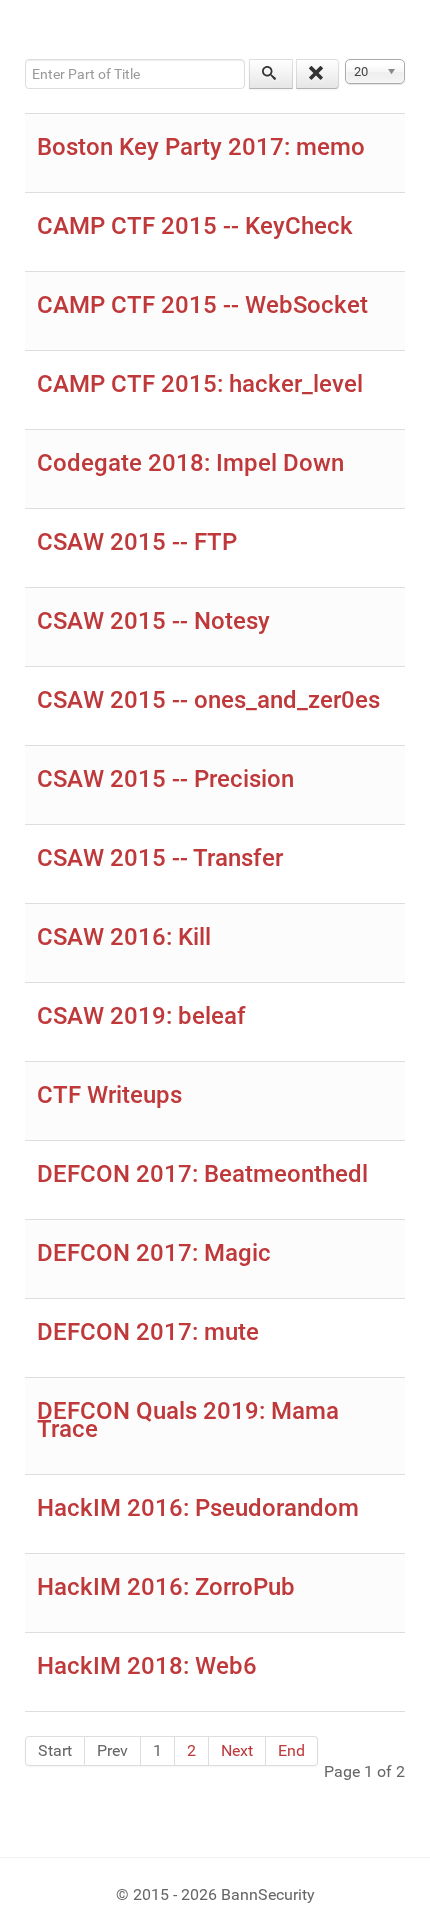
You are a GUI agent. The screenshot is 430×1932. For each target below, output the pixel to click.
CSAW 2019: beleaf (141, 1016)
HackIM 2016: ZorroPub (166, 1587)
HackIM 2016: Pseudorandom (198, 1508)
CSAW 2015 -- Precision (165, 779)
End (291, 1750)
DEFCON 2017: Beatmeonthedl (202, 1174)
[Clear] (318, 74)
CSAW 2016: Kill (124, 937)
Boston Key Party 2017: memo (201, 147)
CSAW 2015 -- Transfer (160, 858)
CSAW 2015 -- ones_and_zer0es (208, 700)
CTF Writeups (109, 1095)
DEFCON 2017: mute (148, 1332)
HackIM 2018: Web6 (147, 1666)
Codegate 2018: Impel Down (190, 463)
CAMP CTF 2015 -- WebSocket (202, 305)
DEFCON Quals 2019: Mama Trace (188, 1420)
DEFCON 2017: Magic (154, 1253)
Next (237, 1750)
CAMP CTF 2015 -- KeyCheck (195, 226)
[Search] (271, 74)
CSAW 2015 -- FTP (137, 542)
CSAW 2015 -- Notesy (153, 621)
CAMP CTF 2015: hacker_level (200, 384)
